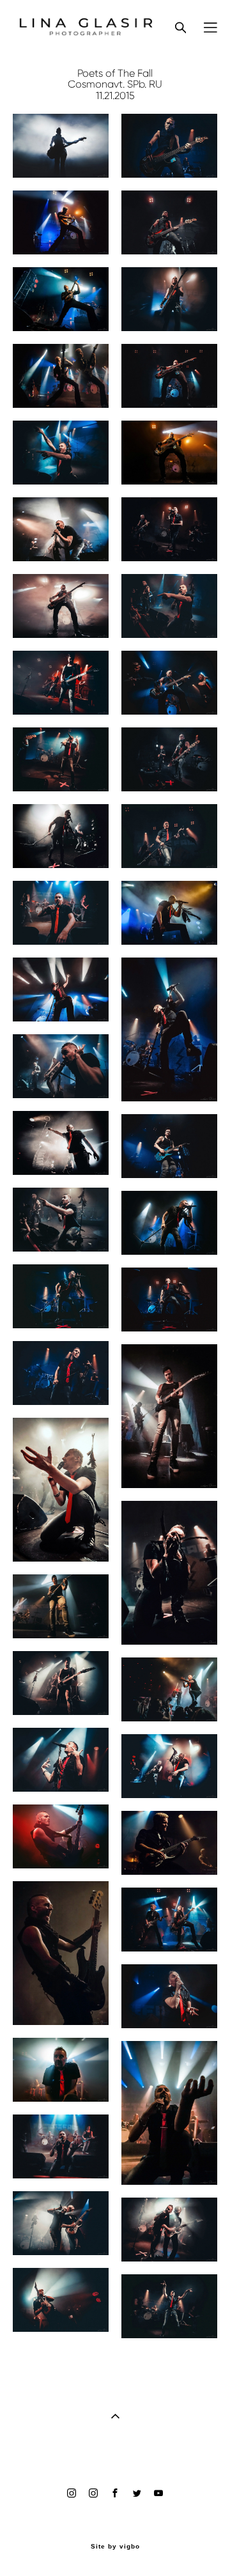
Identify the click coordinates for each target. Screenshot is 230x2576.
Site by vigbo (115, 2547)
